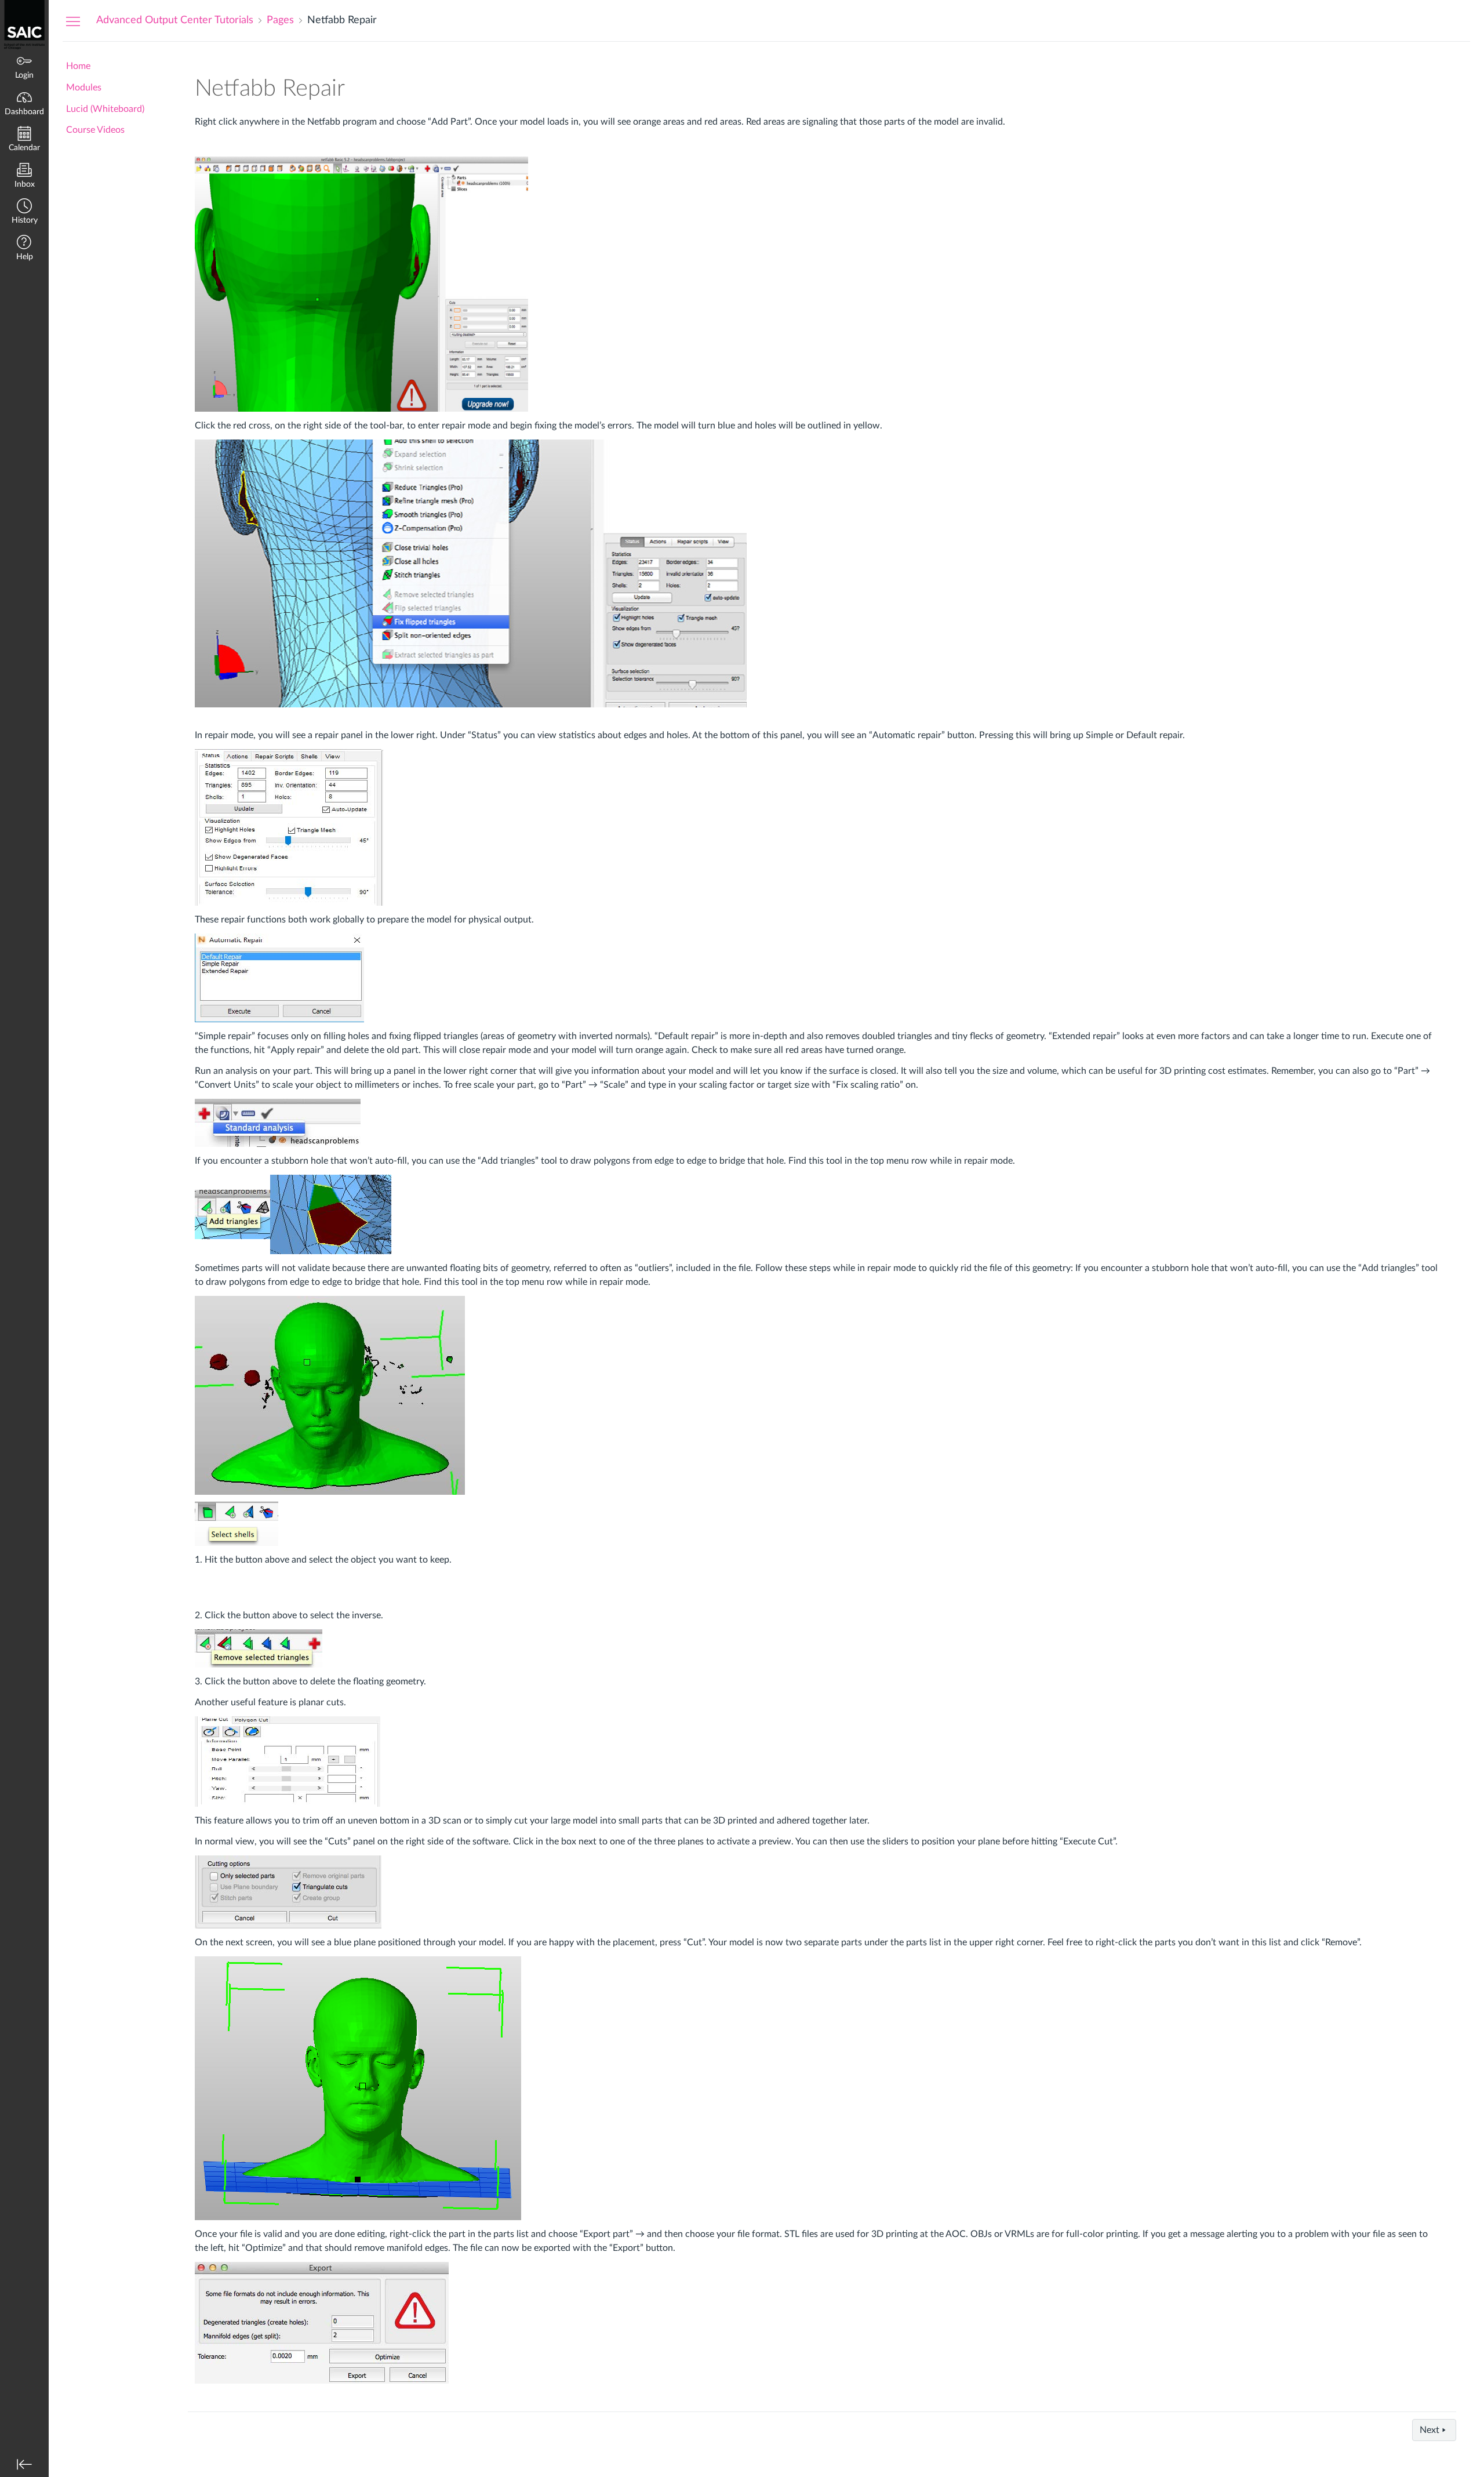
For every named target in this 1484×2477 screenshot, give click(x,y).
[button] (24, 213)
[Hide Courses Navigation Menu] (73, 21)
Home (78, 66)
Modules (84, 88)
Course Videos (95, 130)
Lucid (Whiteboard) (105, 109)
